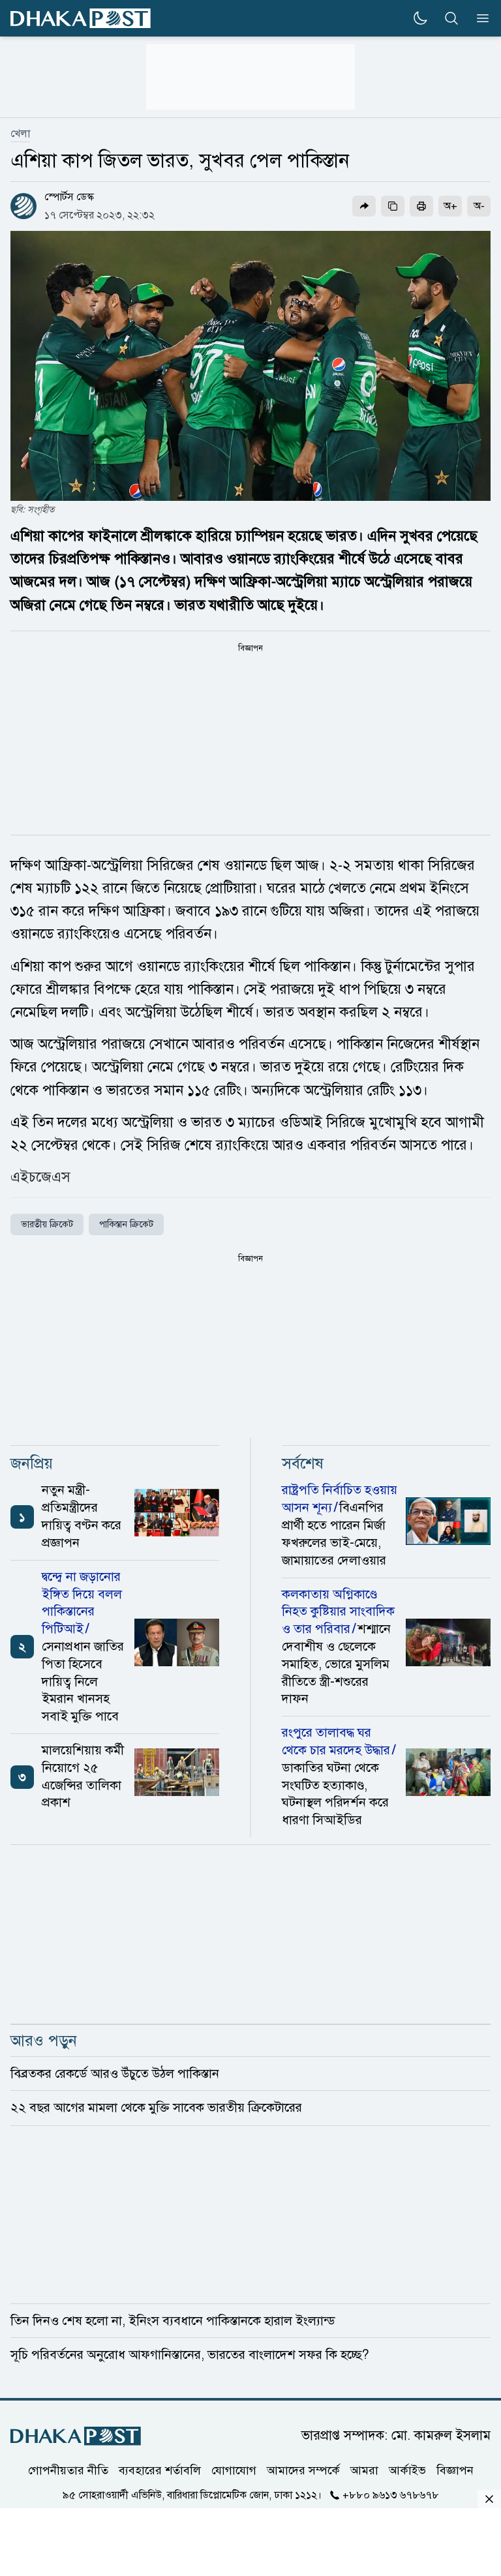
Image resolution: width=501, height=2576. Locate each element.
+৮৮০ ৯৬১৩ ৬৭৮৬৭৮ (391, 2495)
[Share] (364, 206)
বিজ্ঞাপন (455, 2470)
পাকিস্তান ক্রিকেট (126, 1224)
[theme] (420, 18)
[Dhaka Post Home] (76, 2436)
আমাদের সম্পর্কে (303, 2470)
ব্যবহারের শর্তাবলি (160, 2470)
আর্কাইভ (407, 2470)
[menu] (479, 18)
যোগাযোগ (234, 2470)
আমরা (364, 2470)
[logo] (81, 19)
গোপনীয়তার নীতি (68, 2470)
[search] (451, 18)
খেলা (20, 134)
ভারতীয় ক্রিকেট (47, 1224)
